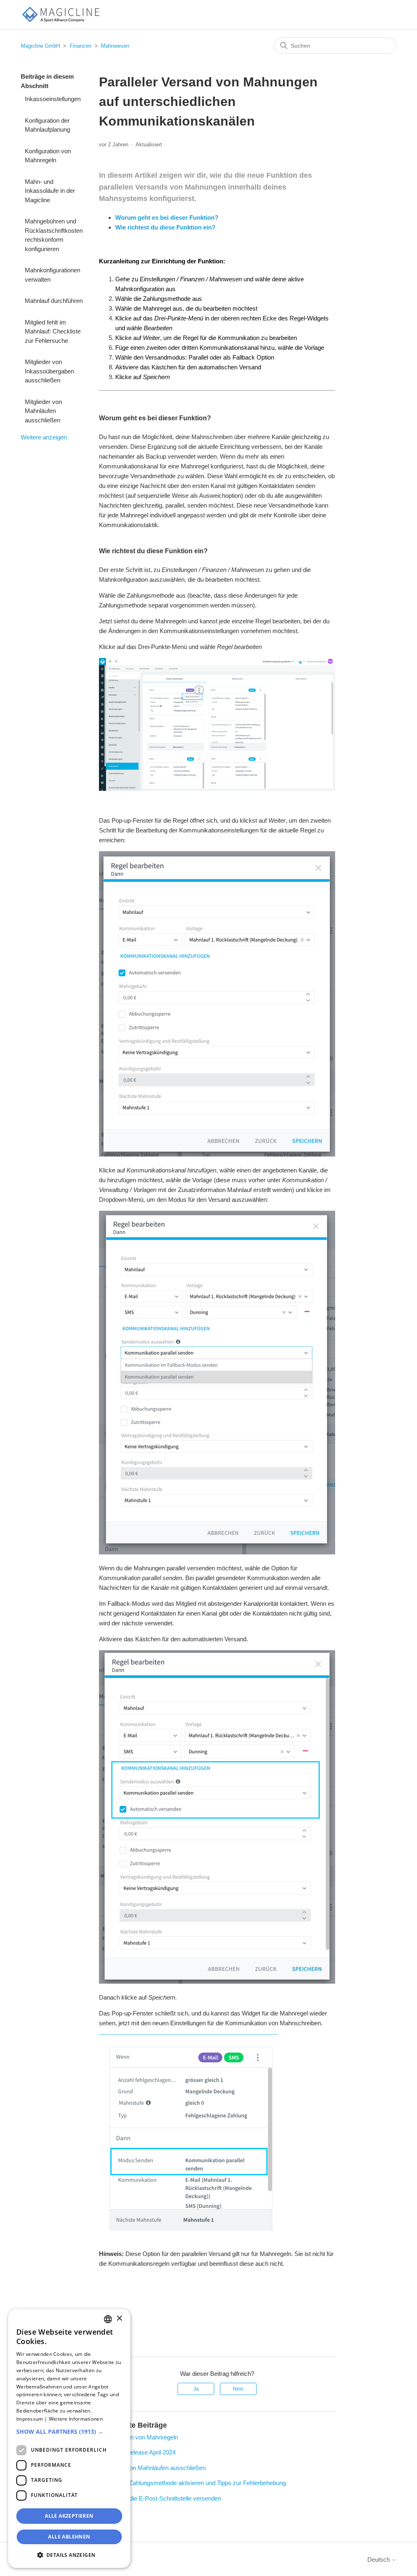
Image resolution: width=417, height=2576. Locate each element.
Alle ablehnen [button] (69, 2537)
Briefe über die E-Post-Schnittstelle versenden (160, 2498)
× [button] (119, 2319)
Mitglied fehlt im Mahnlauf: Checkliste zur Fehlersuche (53, 331)
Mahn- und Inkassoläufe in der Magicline (50, 191)
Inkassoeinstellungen (53, 99)
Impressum (30, 2419)
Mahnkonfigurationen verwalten (53, 275)
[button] (69, 2431)
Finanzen (80, 46)
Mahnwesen (115, 46)
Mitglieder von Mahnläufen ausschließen (43, 411)
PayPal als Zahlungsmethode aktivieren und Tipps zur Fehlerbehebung (192, 2483)
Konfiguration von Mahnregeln (48, 156)
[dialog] (69, 2438)
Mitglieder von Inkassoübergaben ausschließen (49, 371)
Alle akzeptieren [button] (69, 2516)
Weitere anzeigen (44, 437)
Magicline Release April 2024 (137, 2452)
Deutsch (379, 2559)
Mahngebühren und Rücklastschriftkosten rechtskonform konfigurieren (54, 235)
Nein (238, 2389)
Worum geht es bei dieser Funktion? (167, 217)
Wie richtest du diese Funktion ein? (165, 227)
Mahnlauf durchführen (54, 301)
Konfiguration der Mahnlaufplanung (47, 125)
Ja (196, 2389)
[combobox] (108, 2319)
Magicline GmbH (40, 46)
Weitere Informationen (76, 2419)
